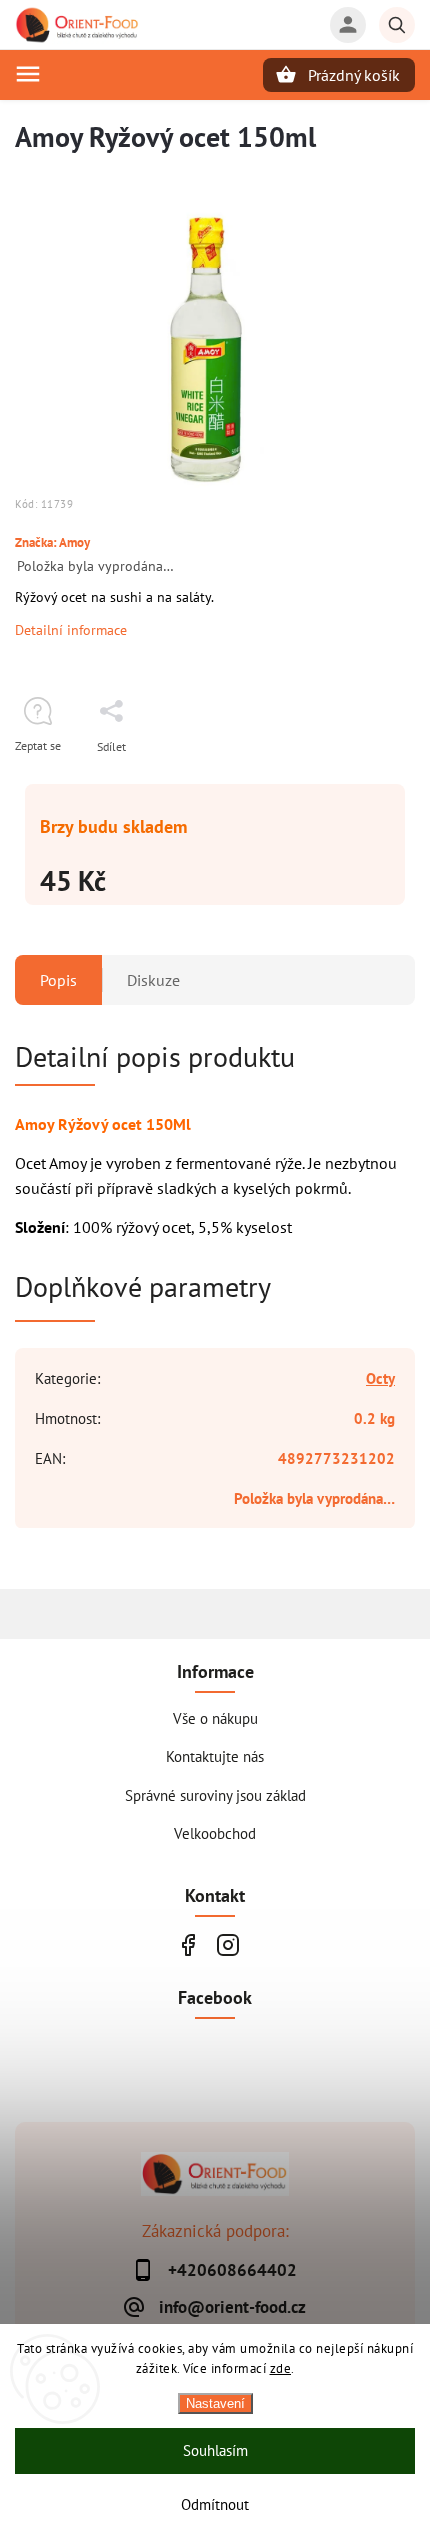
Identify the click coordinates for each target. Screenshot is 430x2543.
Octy (380, 1378)
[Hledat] (397, 25)
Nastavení (215, 2403)
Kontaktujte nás (215, 1756)
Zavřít (354, 781)
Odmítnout (215, 2504)
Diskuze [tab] (153, 980)
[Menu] (28, 74)
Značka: (52, 542)
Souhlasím (215, 2450)
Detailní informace (71, 630)
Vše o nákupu (215, 1718)
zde (281, 2368)
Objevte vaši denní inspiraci (187, 1944)
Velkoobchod (215, 1833)
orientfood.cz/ (227, 1944)
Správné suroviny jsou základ (215, 1795)
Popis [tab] (58, 980)
